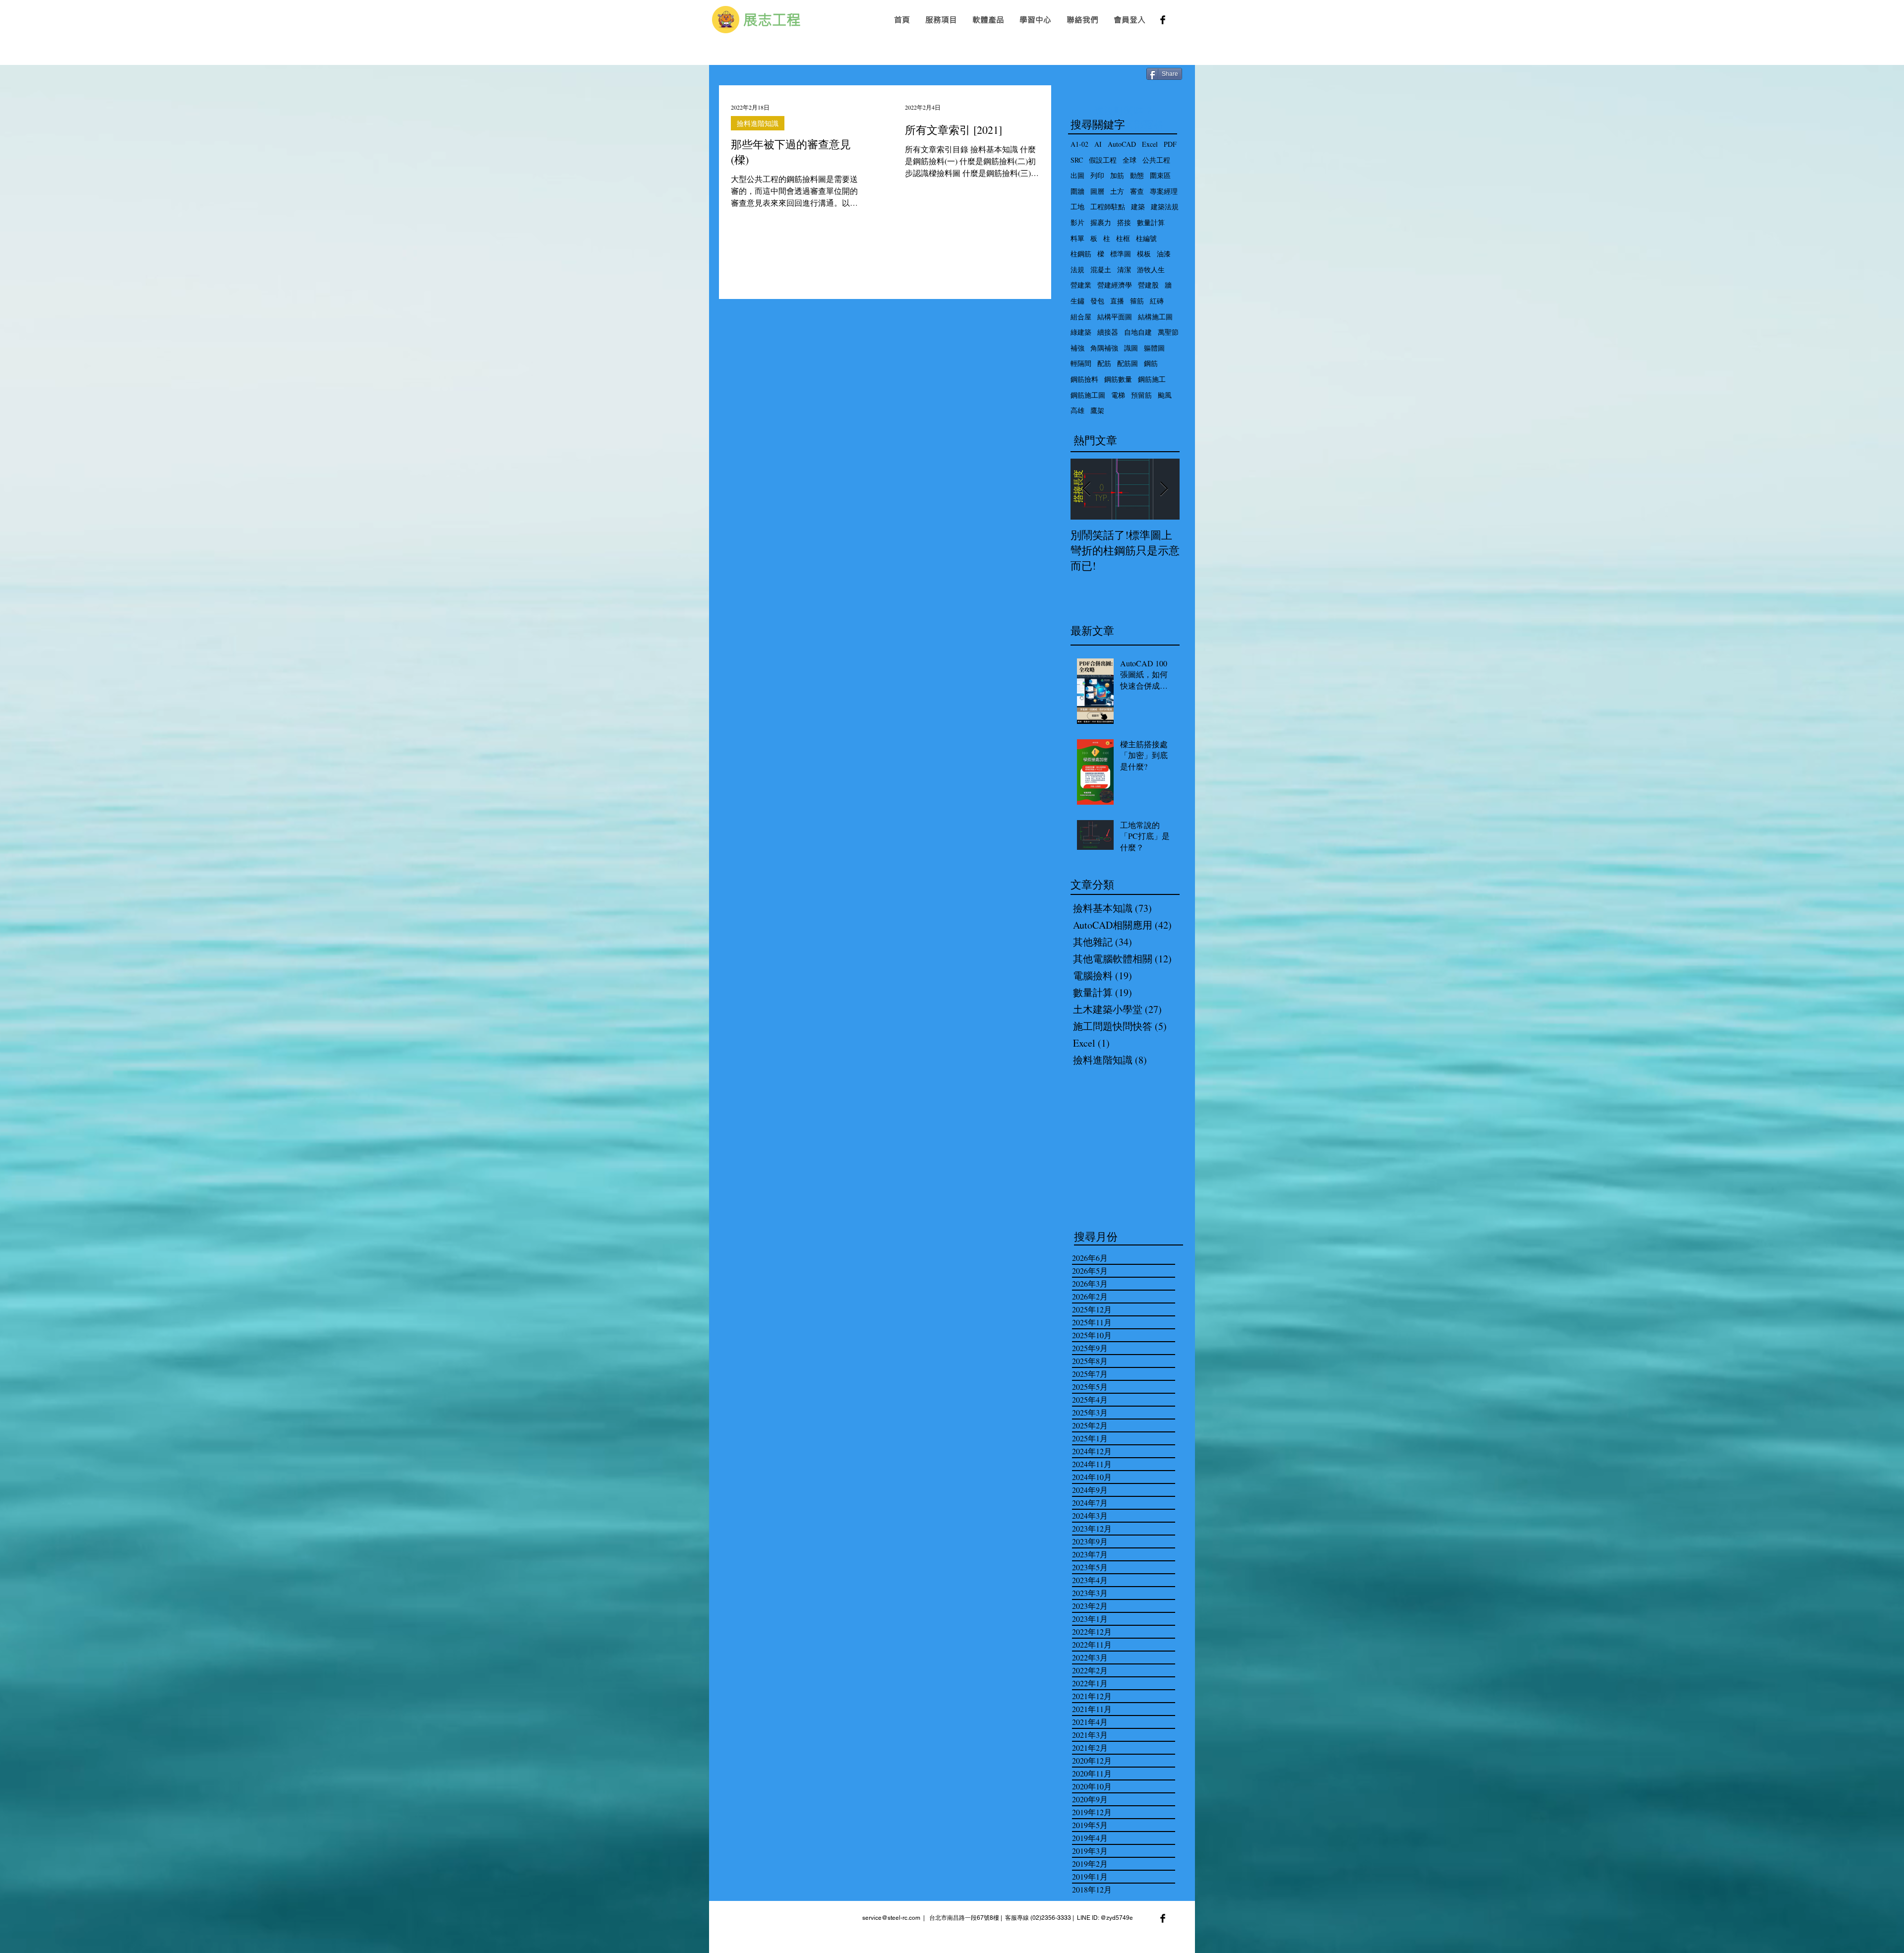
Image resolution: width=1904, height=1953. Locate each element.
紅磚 (1157, 301)
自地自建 (1138, 332)
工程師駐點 (1108, 207)
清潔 (1124, 269)
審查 (1137, 191)
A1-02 (1079, 144)
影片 (1077, 222)
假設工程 (1103, 160)
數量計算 (1151, 222)
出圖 (1077, 175)
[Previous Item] (1086, 490)
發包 (1097, 301)
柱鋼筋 (1081, 254)
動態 (1137, 175)
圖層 (1097, 191)
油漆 (1164, 254)
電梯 (1118, 395)
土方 (1117, 191)
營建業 (1081, 285)
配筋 (1104, 363)
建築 (1138, 207)
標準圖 (1121, 254)
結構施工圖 (1155, 317)
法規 (1077, 269)
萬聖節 (1168, 332)
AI (1098, 144)
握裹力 (1101, 222)
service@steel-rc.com (891, 1918)
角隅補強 (1104, 348)
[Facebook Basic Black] (1163, 20)
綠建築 (1081, 332)
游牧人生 (1151, 269)
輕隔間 (1081, 363)
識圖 (1131, 348)
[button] (941, 20)
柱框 (1123, 238)
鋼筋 (1151, 363)
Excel (1150, 144)
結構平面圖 (1115, 317)
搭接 (1124, 222)
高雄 (1077, 410)
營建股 (1148, 285)
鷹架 (1097, 410)
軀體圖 (1154, 348)
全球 (1130, 160)
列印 (1097, 175)
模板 (1144, 254)
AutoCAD (1122, 144)
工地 (1077, 207)
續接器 (1108, 332)
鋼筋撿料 (1084, 379)
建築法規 (1165, 207)
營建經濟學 (1115, 285)
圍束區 (1160, 175)
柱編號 (1146, 238)
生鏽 (1077, 301)
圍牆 (1077, 191)
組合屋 (1081, 317)
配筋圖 (1128, 363)
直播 (1117, 301)
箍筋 (1137, 301)
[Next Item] (1164, 490)
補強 (1077, 348)
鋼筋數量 (1118, 379)
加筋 (1117, 175)
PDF (1170, 144)
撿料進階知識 (758, 123)
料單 (1077, 238)
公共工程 (1156, 160)
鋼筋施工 (1152, 379)
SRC (1077, 160)
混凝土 (1101, 269)
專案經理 (1164, 191)
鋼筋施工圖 (1088, 395)
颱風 (1165, 395)
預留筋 (1141, 395)
